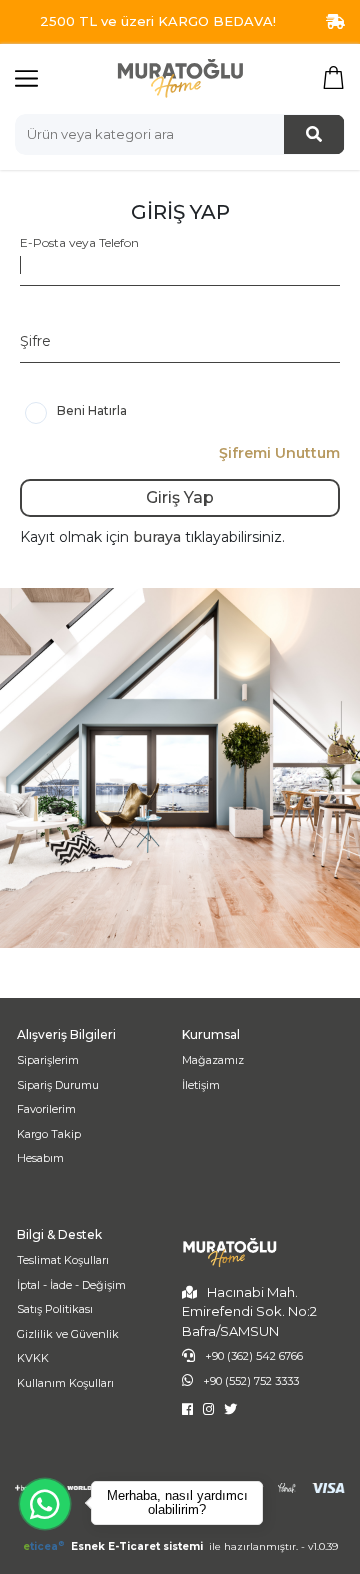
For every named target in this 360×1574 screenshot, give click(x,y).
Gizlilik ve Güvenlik (68, 1334)
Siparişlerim (48, 1060)
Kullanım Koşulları (65, 1383)
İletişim (201, 1085)
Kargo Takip (49, 1134)
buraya (159, 537)
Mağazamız (213, 1060)
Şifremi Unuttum (279, 453)
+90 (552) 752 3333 (251, 1381)
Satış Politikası (55, 1309)
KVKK (33, 1358)
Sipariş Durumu (58, 1085)
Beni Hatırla (92, 410)
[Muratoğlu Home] (180, 77)
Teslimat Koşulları (63, 1260)
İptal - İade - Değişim (71, 1285)
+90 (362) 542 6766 (254, 1356)
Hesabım (40, 1158)
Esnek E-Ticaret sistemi (114, 1546)
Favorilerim (46, 1109)
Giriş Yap (180, 497)
